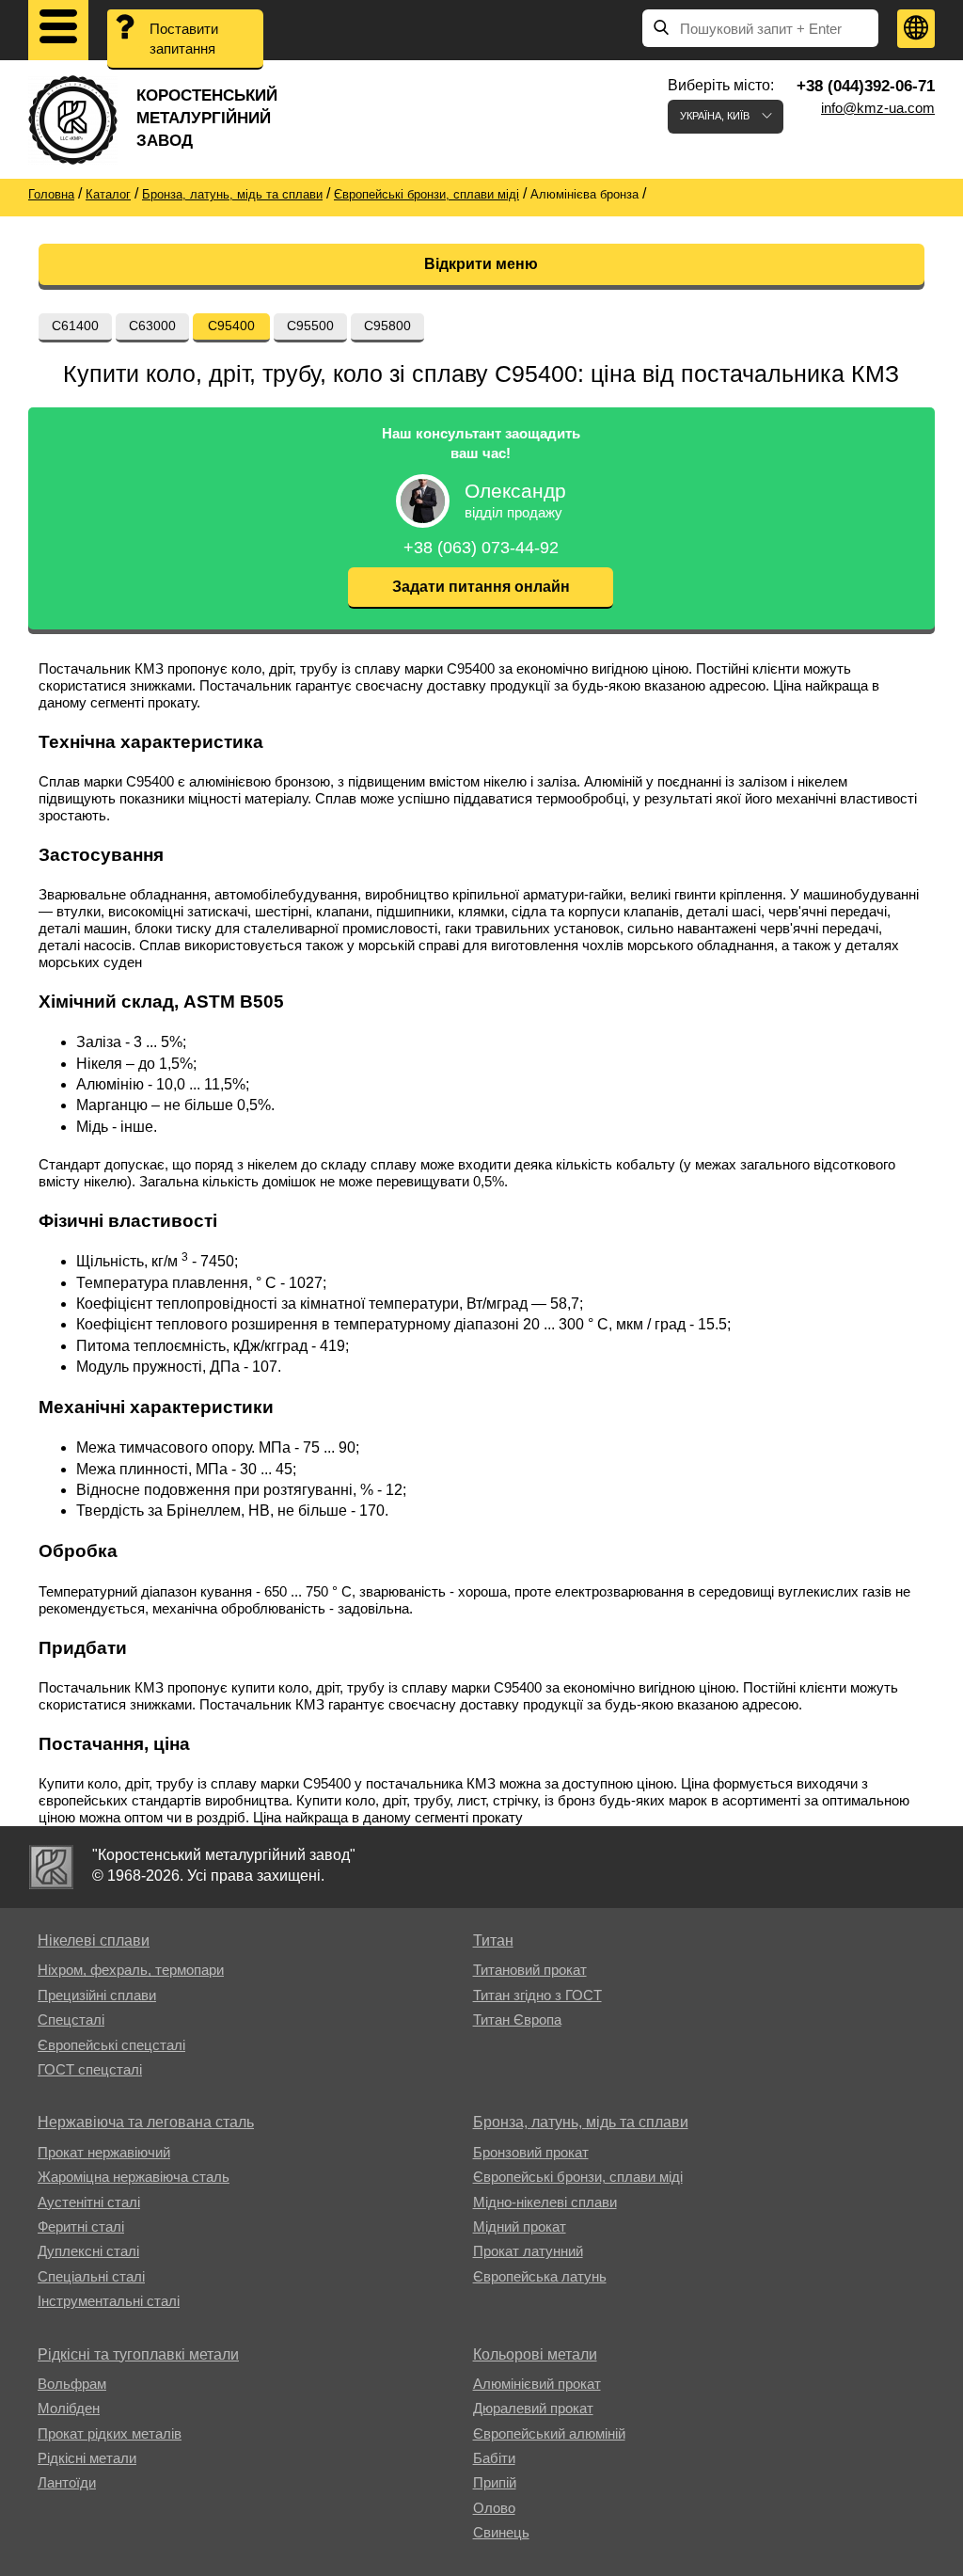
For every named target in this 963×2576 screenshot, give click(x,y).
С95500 (310, 326)
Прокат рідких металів (110, 2433)
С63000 (152, 326)
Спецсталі (71, 2019)
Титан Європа (517, 2019)
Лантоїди (67, 2482)
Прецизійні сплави (97, 1995)
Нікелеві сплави (94, 1940)
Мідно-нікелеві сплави (545, 2202)
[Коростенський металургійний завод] (51, 1867)
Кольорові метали (535, 2354)
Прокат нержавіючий (104, 2152)
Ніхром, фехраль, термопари (131, 1970)
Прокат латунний (528, 2251)
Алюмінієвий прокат (537, 2384)
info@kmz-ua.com (878, 108)
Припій (495, 2482)
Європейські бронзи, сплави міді (578, 2177)
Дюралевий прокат (533, 2408)
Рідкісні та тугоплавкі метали (138, 2354)
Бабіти (494, 2458)
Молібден (69, 2408)
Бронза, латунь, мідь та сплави (581, 2122)
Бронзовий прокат (531, 2152)
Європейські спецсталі (111, 2045)
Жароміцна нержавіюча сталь (134, 2177)
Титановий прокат (530, 1970)
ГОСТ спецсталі (90, 2069)
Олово (494, 2508)
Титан (493, 1940)
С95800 (387, 326)
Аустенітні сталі (89, 2202)
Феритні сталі (81, 2226)
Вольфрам (72, 2384)
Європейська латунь (540, 2276)
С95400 (231, 326)
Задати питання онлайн (481, 587)
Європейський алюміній (549, 2433)
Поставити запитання (184, 39)
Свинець (501, 2532)
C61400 (75, 326)
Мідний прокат (520, 2226)
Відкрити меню (481, 264)
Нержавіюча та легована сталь (146, 2122)
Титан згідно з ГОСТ (537, 1995)
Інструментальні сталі (109, 2301)
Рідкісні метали (87, 2458)
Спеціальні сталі (91, 2276)
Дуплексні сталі (88, 2251)
